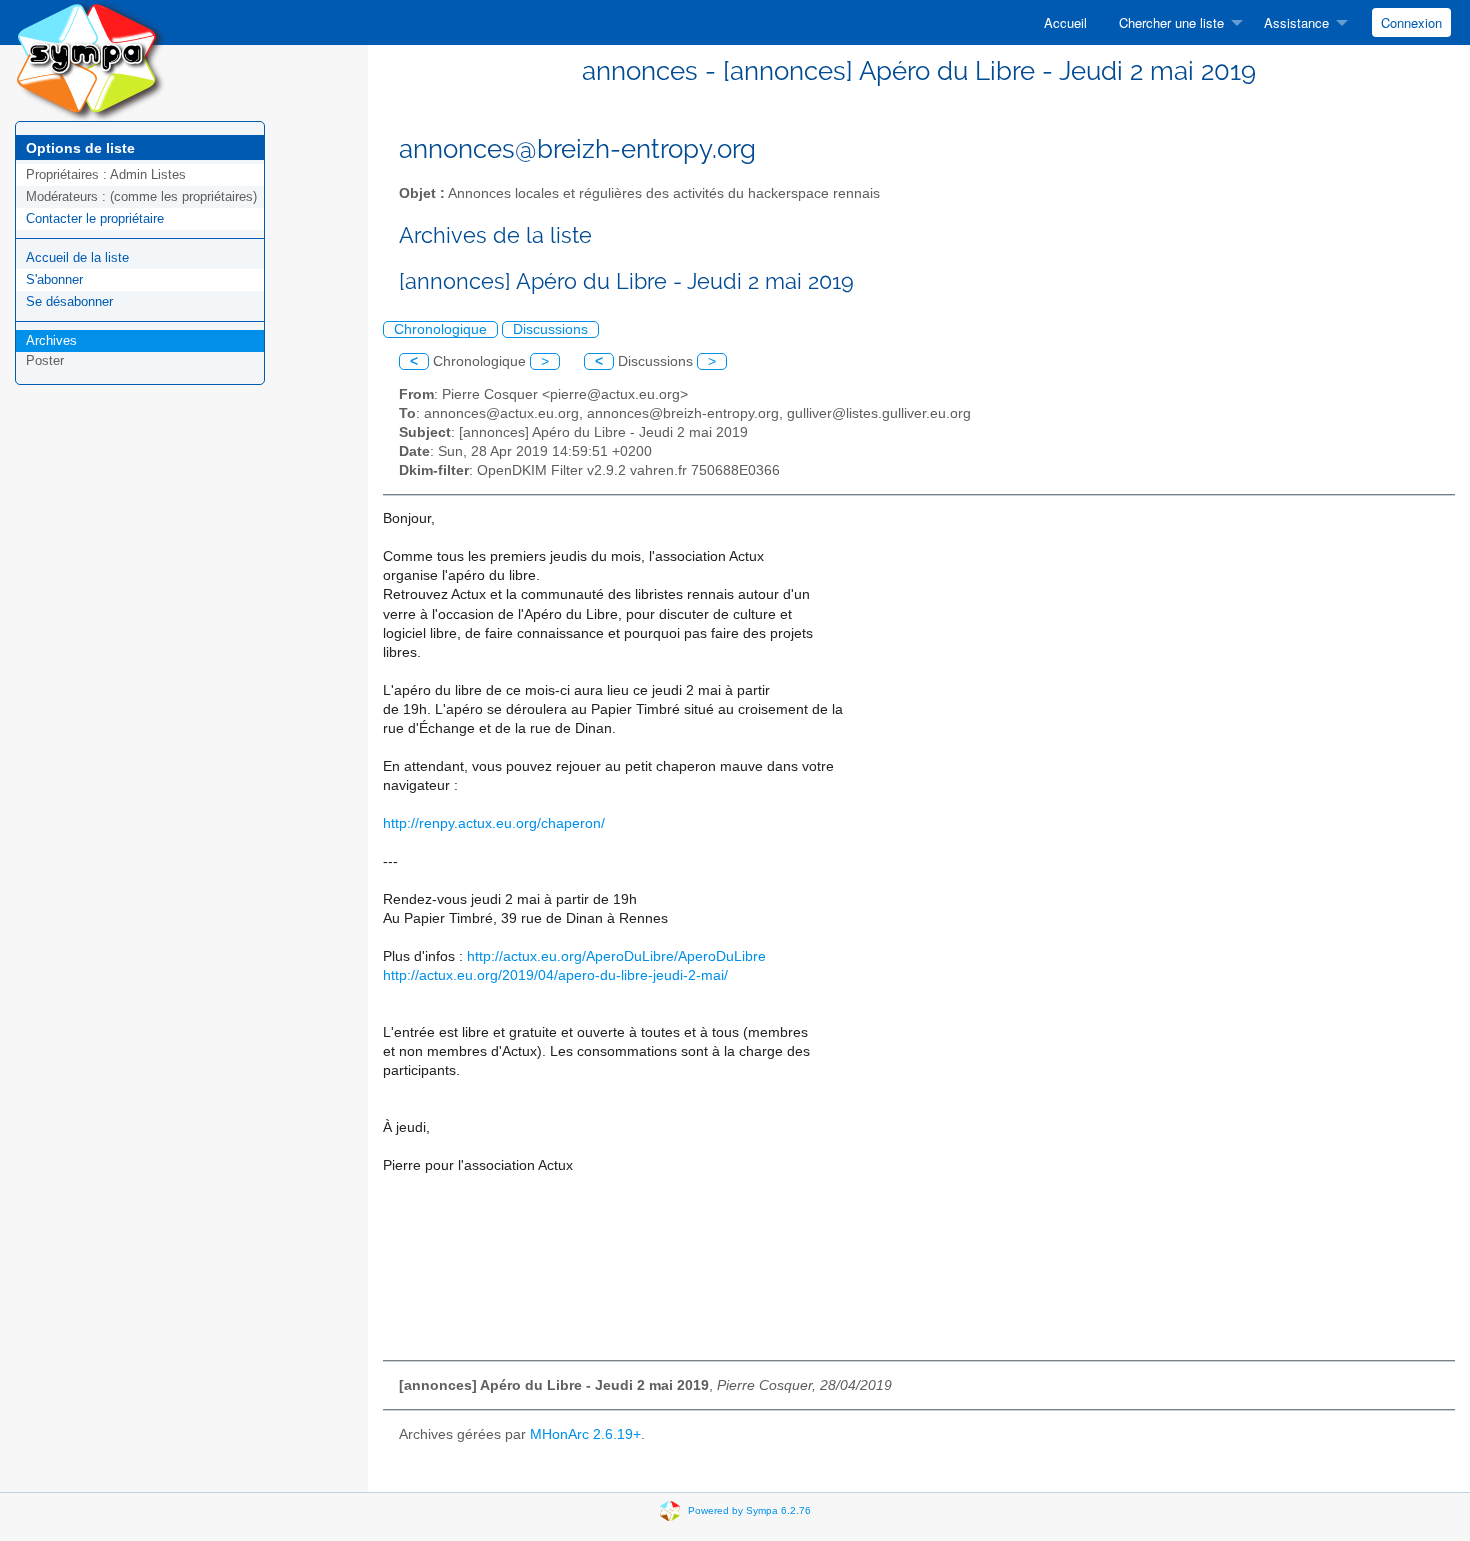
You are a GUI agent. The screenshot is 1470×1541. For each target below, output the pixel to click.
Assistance (1296, 22)
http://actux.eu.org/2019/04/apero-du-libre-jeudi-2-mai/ (555, 975)
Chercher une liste (1171, 22)
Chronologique (440, 329)
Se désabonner (69, 301)
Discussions (550, 329)
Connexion (1411, 22)
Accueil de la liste (77, 257)
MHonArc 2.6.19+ (585, 1434)
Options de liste (80, 148)
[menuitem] (1065, 22)
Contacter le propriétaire (95, 218)
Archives (51, 340)
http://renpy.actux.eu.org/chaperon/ (494, 823)
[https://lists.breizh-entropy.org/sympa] (90, 59)
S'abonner (54, 279)
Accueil (1065, 22)
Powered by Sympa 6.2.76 (749, 1509)
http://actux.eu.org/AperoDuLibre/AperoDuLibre (616, 956)
